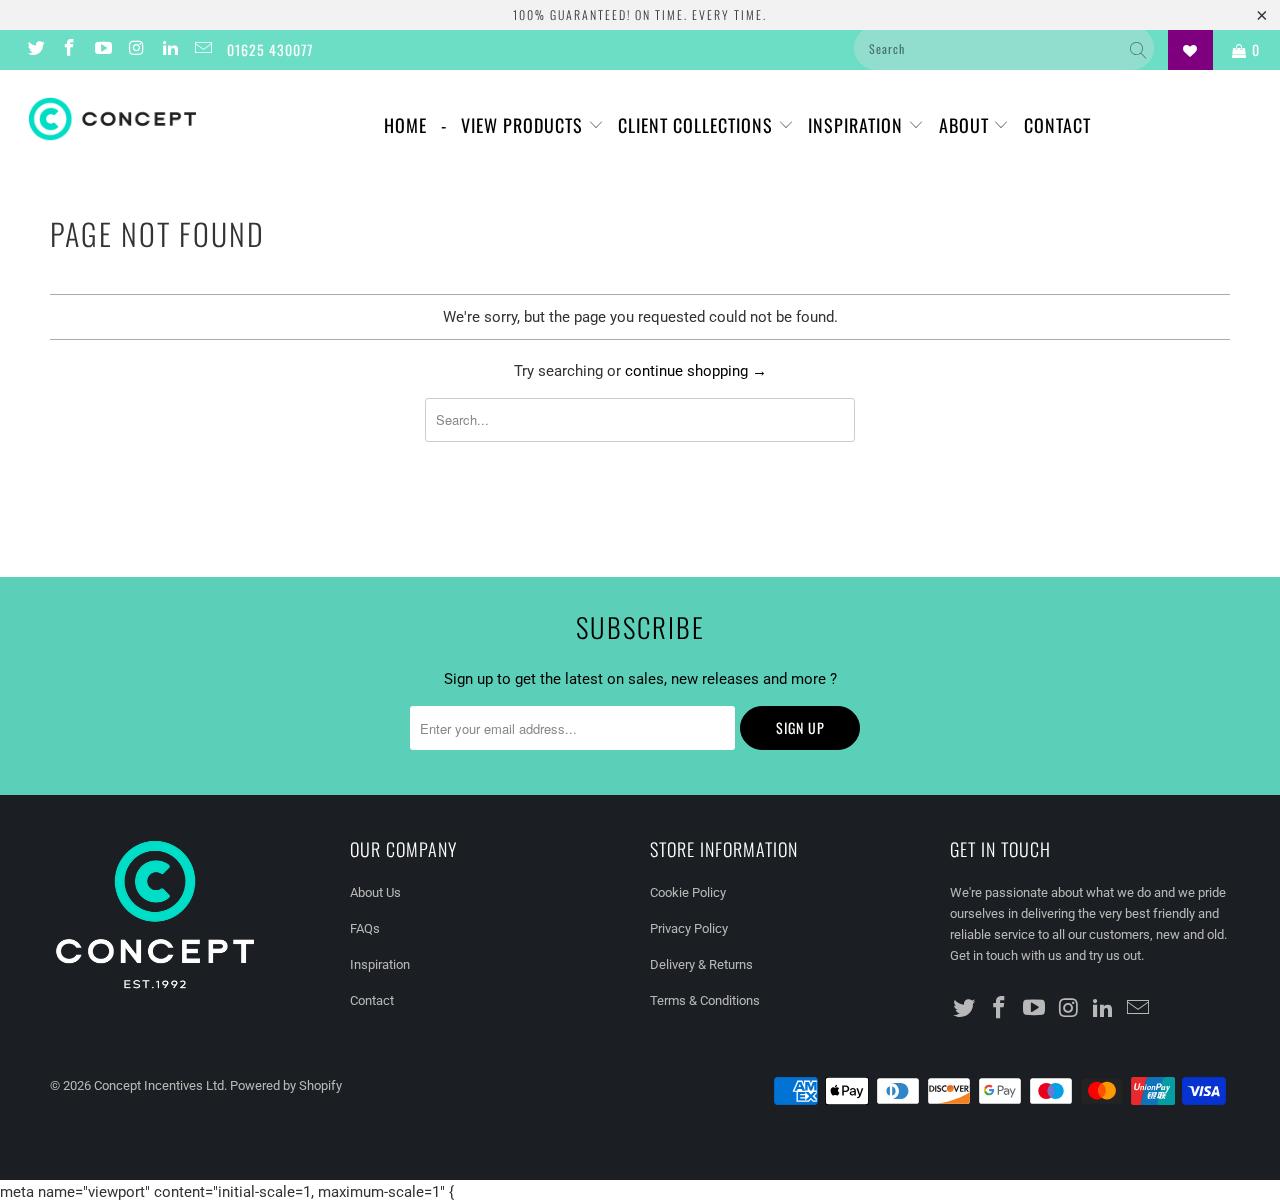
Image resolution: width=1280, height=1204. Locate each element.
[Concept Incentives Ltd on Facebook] (69, 50)
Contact (1057, 125)
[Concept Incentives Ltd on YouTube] (102, 50)
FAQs (365, 928)
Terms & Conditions (705, 1000)
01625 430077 (270, 49)
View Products (524, 125)
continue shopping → (696, 371)
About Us (375, 892)
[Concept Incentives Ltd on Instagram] (136, 50)
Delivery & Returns (701, 964)
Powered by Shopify (286, 1085)
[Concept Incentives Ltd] (112, 119)
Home (405, 125)
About (966, 125)
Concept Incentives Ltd (159, 1085)
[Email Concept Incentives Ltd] (203, 50)
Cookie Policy (688, 892)
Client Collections (698, 125)
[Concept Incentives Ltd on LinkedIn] (169, 50)
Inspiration (858, 125)
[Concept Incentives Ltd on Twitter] (35, 50)
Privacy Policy (689, 928)
